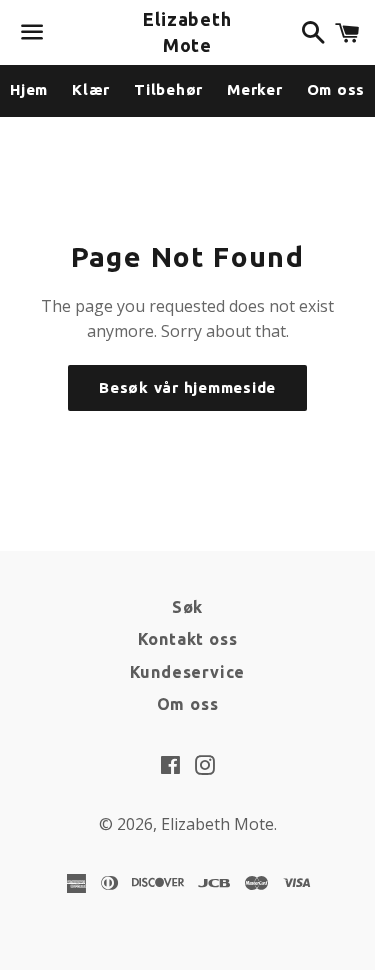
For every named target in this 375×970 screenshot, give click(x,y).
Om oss (188, 704)
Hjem (29, 89)
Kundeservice (188, 672)
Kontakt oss (188, 639)
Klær (91, 89)
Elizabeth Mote (187, 31)
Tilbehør (168, 89)
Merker (255, 89)
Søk (187, 607)
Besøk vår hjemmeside (187, 387)
